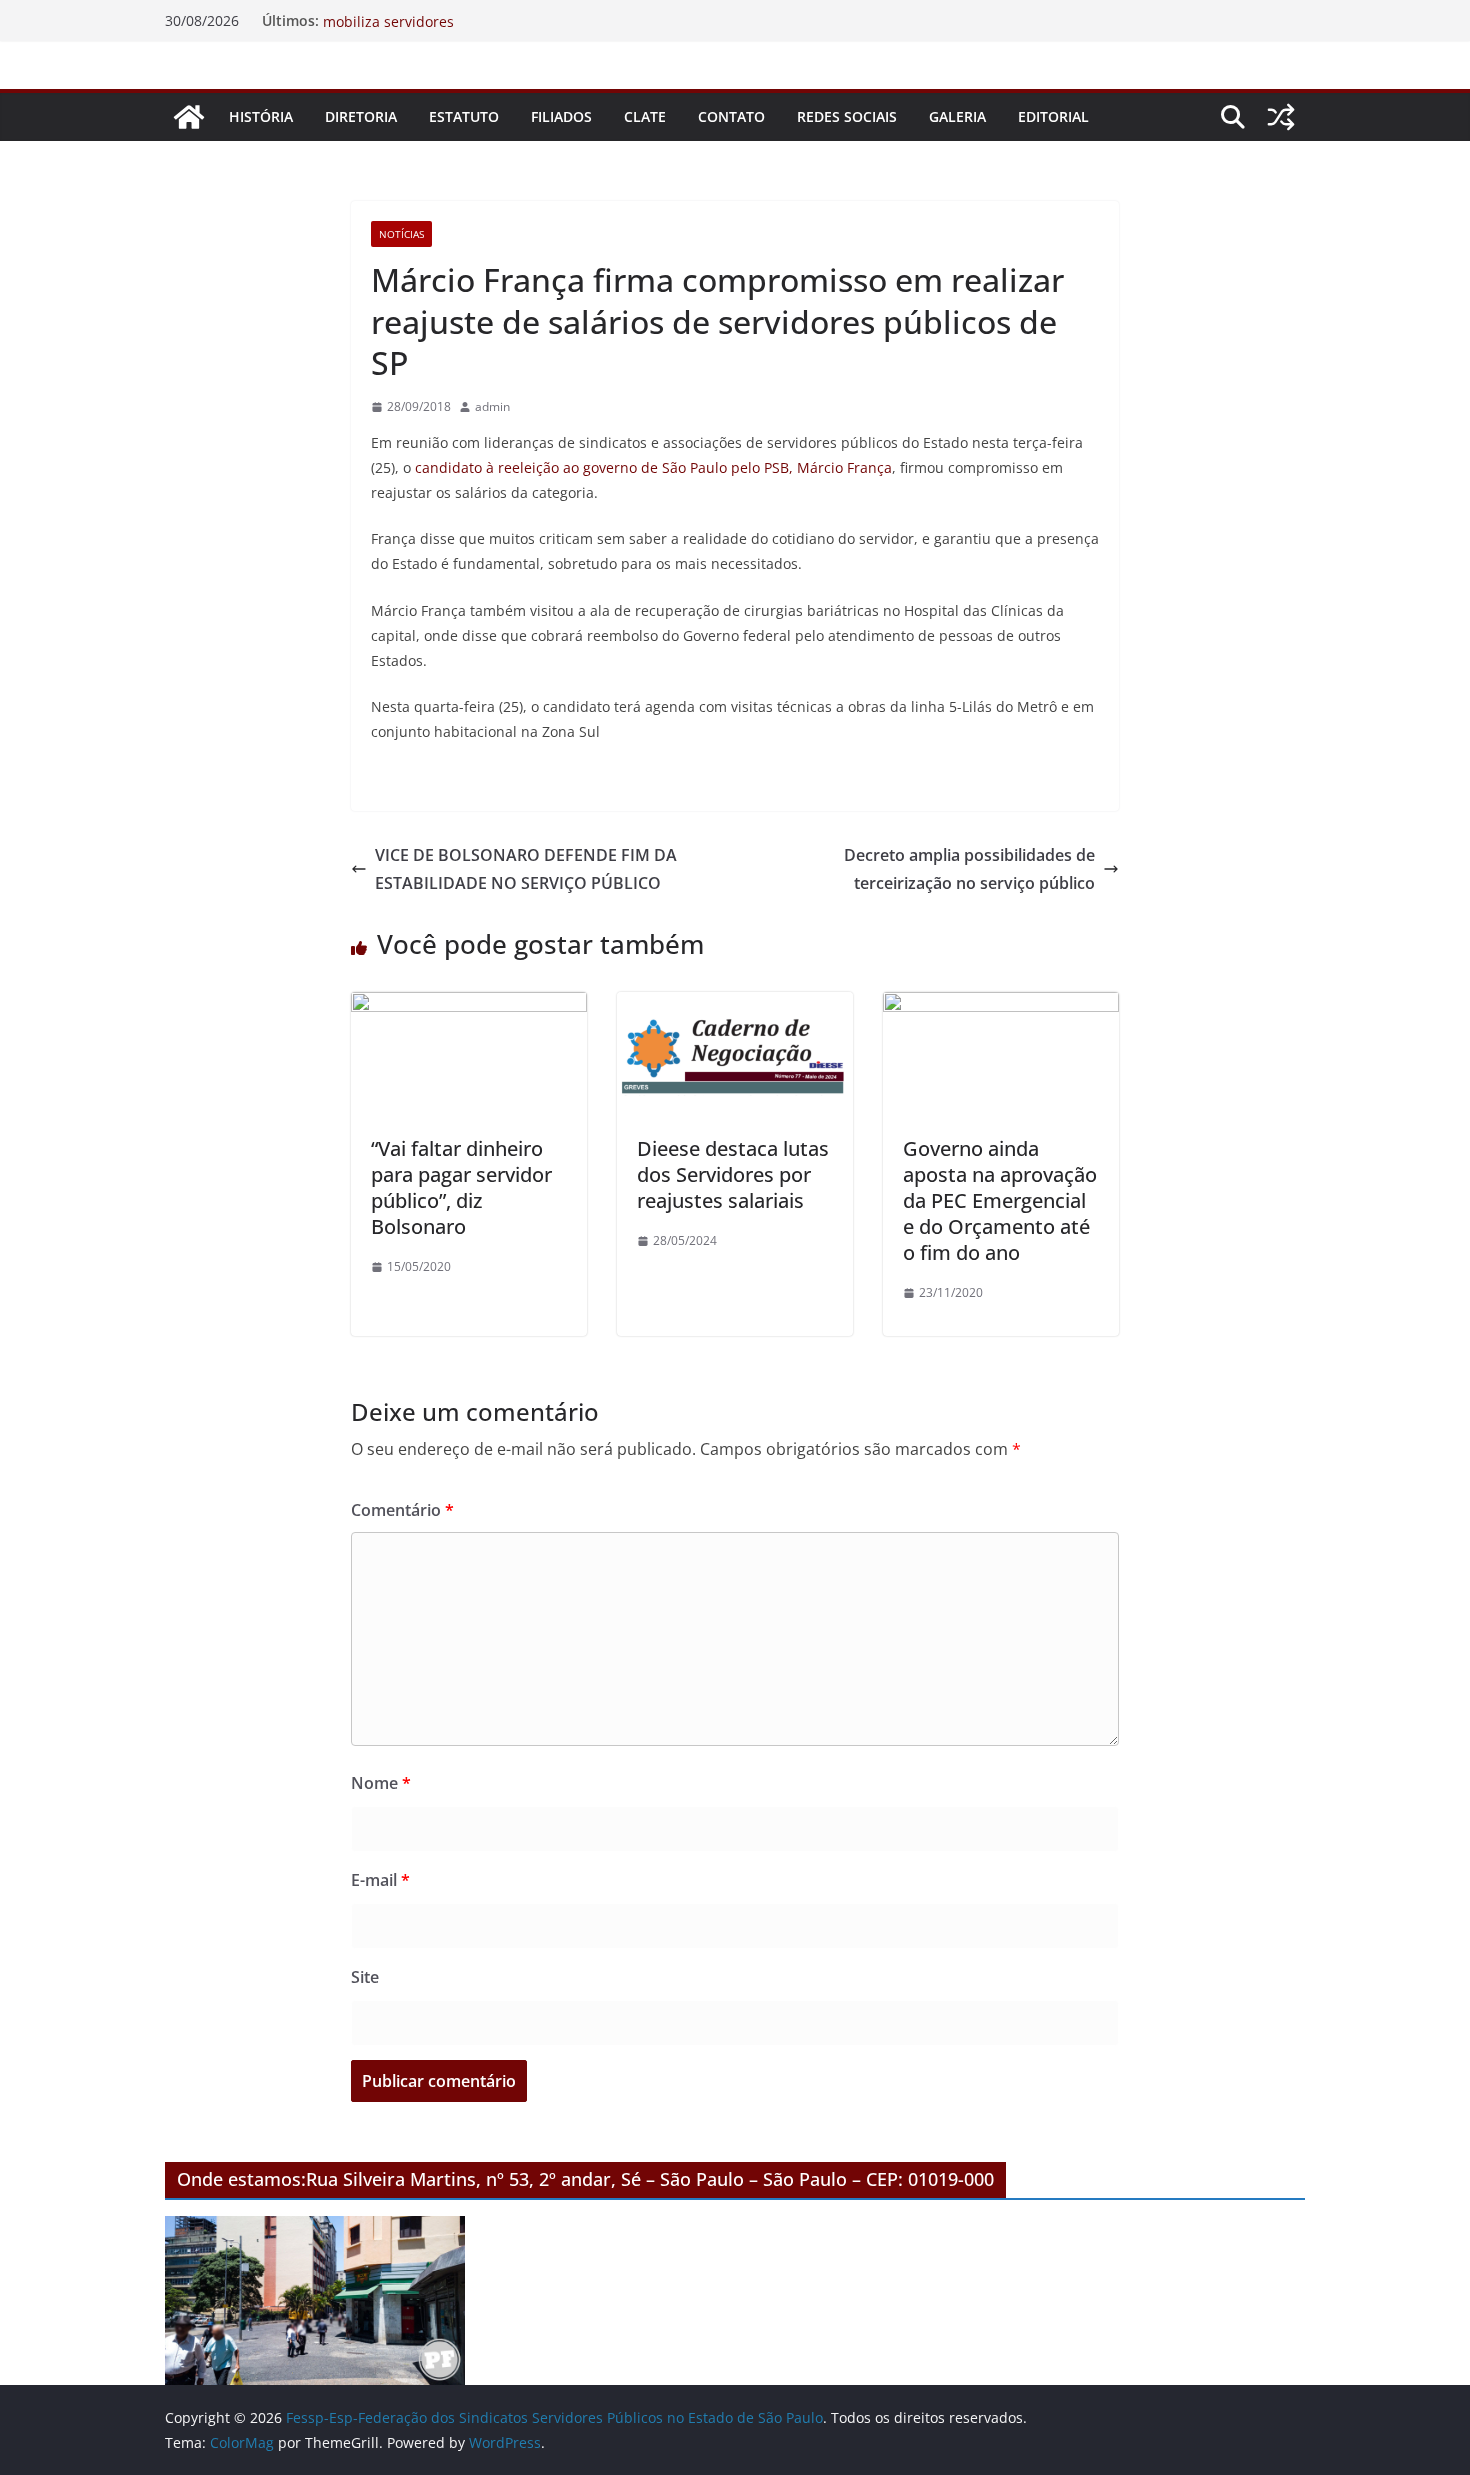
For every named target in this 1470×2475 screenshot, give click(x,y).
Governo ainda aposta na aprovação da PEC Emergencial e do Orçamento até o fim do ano (1000, 1200)
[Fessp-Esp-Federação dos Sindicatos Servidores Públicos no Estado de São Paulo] (189, 117)
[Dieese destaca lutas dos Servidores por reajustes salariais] (735, 1006)
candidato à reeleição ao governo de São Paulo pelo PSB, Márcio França (653, 467)
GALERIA (957, 116)
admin (492, 406)
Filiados (561, 116)
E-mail (380, 1880)
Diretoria (361, 116)
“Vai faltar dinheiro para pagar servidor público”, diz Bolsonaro (461, 1187)
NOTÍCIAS (401, 234)
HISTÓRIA (261, 116)
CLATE (645, 116)
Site (365, 1977)
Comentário (402, 1510)
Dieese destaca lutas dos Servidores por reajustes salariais (733, 1174)
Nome (381, 1783)
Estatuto (464, 116)
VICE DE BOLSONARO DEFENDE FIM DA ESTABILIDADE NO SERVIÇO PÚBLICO (526, 869)
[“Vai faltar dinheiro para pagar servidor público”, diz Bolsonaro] (469, 1006)
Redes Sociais (847, 116)
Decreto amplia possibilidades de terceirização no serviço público (969, 869)
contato (731, 116)
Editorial (1053, 116)
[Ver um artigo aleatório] (1281, 117)
